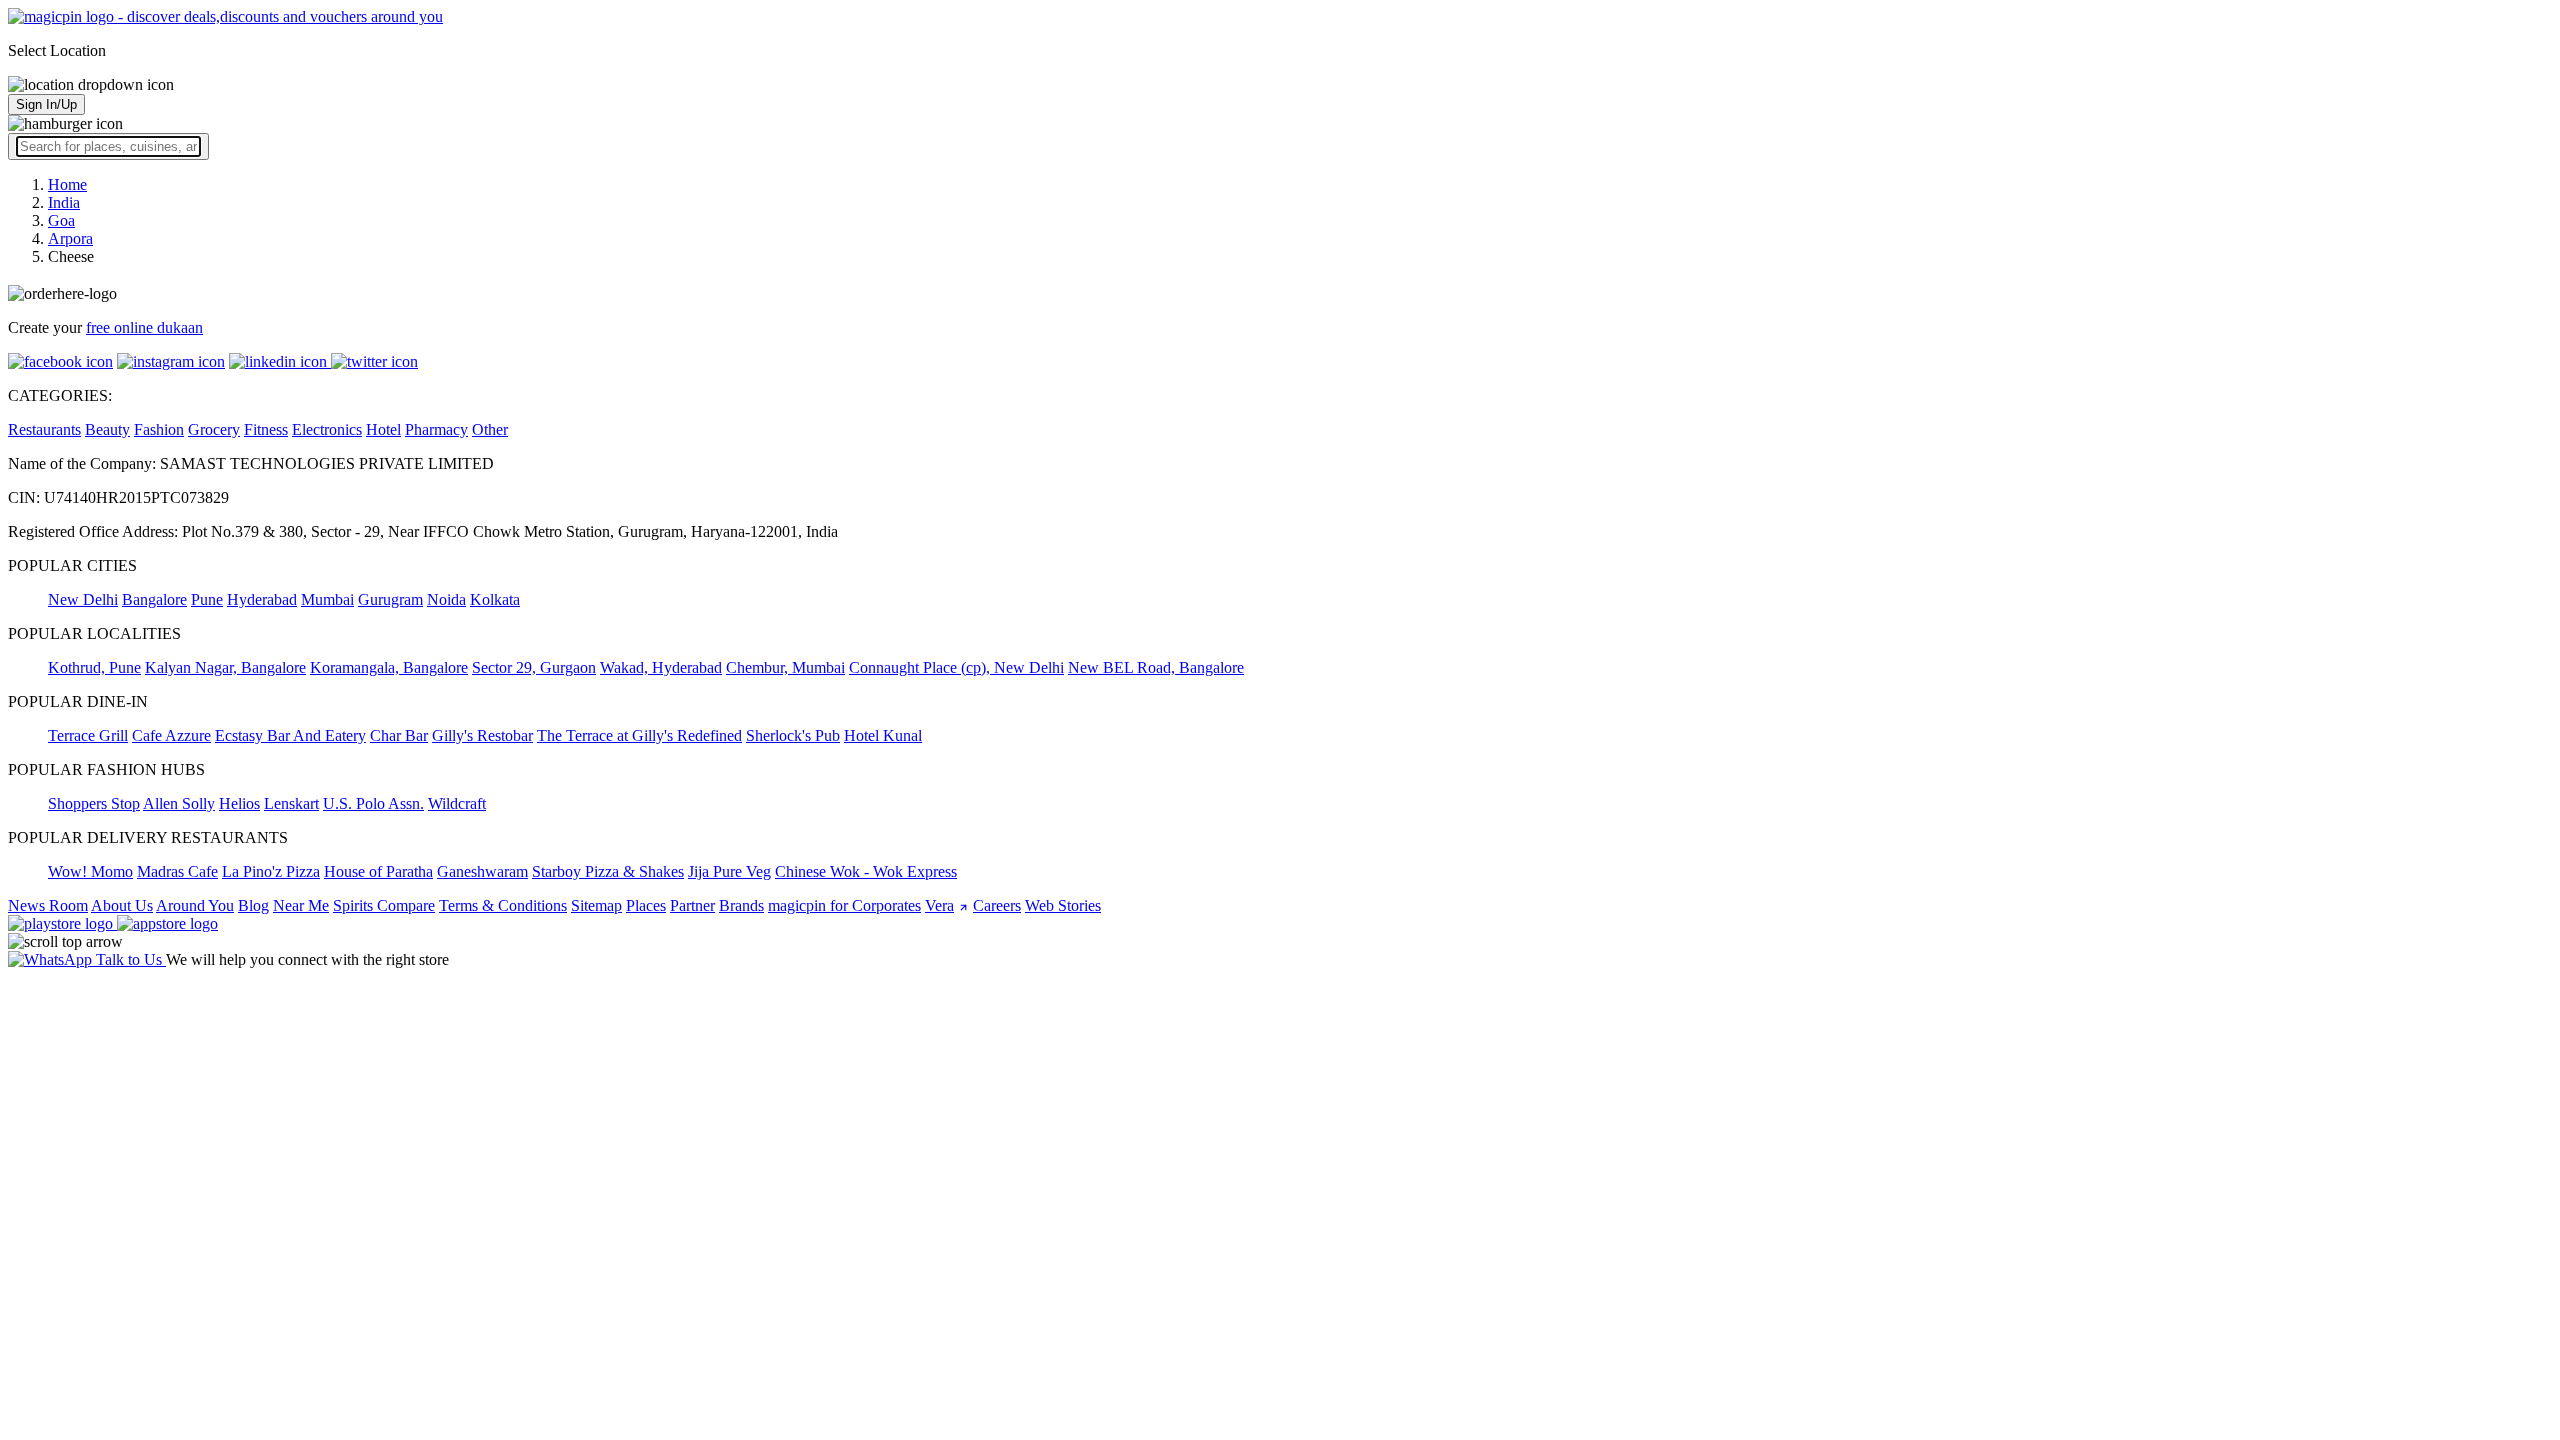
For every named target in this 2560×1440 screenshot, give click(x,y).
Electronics (327, 429)
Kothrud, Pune (94, 667)
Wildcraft (457, 803)
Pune (207, 599)
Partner (692, 905)
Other (490, 429)
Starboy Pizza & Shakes (608, 871)
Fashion (159, 429)
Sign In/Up (46, 104)
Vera (939, 905)
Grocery (214, 429)
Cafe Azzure (171, 735)
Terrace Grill (88, 735)
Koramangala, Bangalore (389, 667)
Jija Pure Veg (729, 871)
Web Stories (1063, 905)
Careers (997, 905)
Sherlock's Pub (793, 735)
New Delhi (83, 599)
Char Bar (399, 735)
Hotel (383, 429)
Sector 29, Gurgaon (534, 667)
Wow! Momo (90, 871)
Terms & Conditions (503, 905)
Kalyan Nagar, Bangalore (225, 667)
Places (646, 905)
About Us (122, 905)
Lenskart (291, 803)
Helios (239, 803)
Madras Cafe (177, 871)
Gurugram (390, 599)
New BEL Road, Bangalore (1156, 667)
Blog (253, 905)
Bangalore (154, 599)
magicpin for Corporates (844, 905)
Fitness (266, 429)
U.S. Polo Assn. (373, 803)
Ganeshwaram (482, 871)
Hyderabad (262, 599)
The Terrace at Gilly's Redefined (639, 735)
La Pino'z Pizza (271, 871)
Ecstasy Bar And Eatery (290, 735)
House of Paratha (378, 871)
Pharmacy (436, 429)
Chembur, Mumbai (785, 667)
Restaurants (44, 429)
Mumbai (327, 599)
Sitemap (596, 905)
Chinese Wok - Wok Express (866, 871)
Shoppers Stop (94, 803)
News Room (48, 905)
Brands (741, 905)
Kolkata (495, 599)
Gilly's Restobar (482, 735)
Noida (446, 599)
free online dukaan (144, 327)
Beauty (107, 429)
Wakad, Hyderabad (661, 667)
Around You (195, 905)
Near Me (301, 905)
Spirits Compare (384, 905)
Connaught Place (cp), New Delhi (956, 667)
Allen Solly (179, 803)
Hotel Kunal (883, 735)
